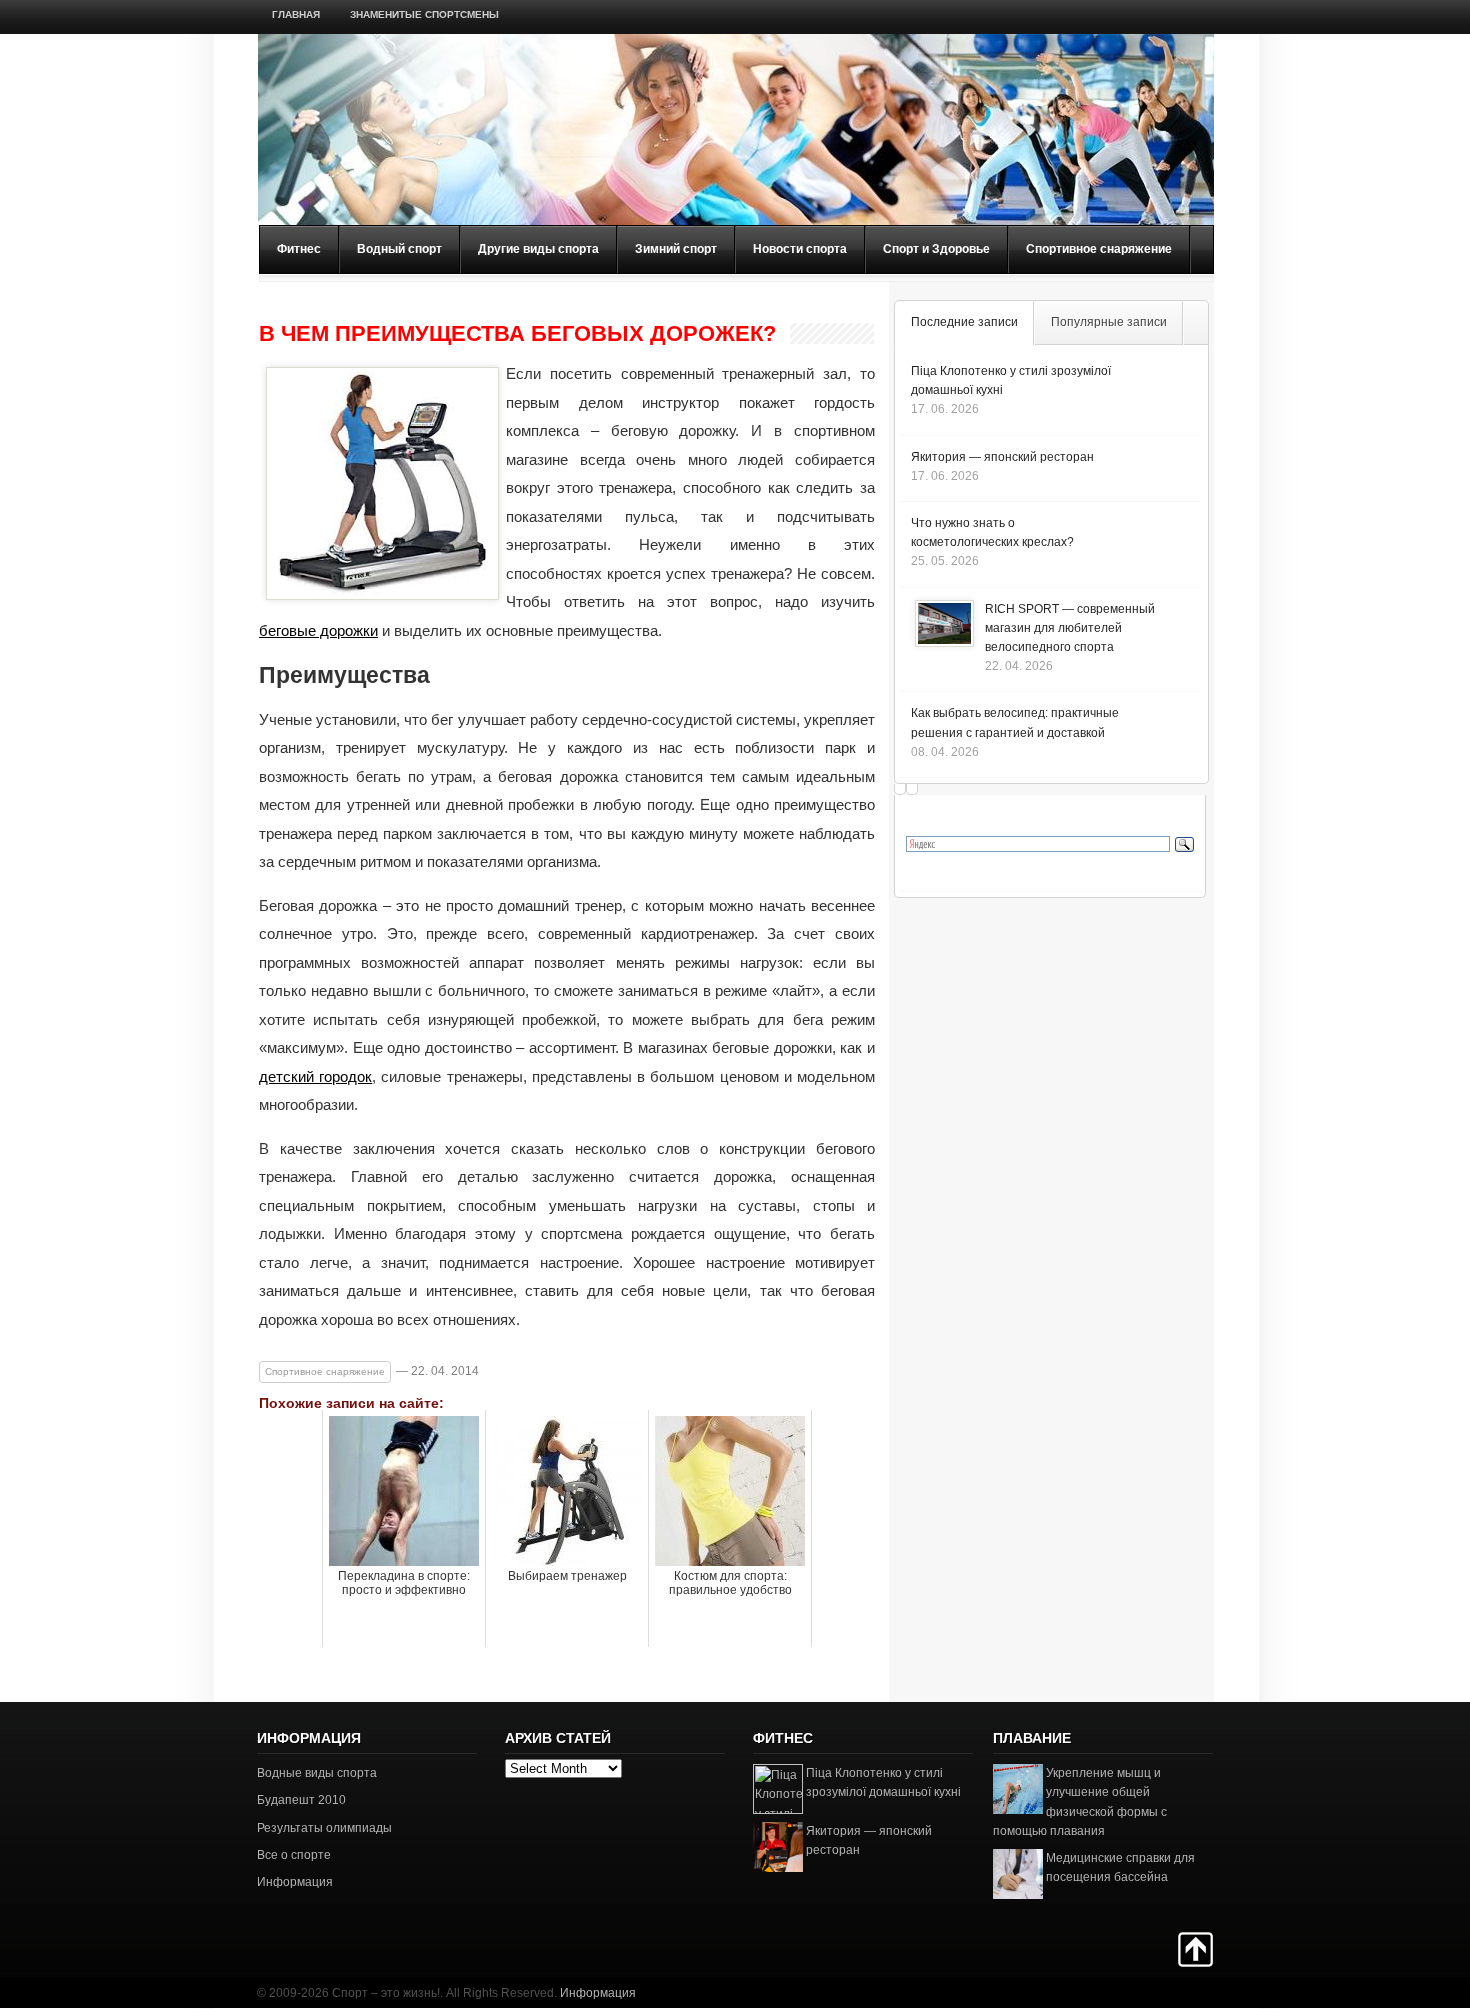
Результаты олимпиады (324, 1828)
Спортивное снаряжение (1099, 249)
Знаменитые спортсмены (424, 14)
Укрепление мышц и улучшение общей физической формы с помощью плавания (1080, 1802)
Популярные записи (1109, 322)
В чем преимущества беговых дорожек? (517, 334)
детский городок (315, 1076)
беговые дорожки (318, 630)
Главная (296, 14)
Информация (295, 1882)
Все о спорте (294, 1855)
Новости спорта (800, 249)
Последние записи (964, 322)
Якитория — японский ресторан (1002, 457)
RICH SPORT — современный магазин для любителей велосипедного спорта (1070, 628)
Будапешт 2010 (301, 1800)
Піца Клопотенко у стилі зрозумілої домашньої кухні (883, 1782)
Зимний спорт (676, 249)
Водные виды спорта (317, 1773)
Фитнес (299, 249)
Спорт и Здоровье (936, 249)
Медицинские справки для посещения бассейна (1120, 1867)
